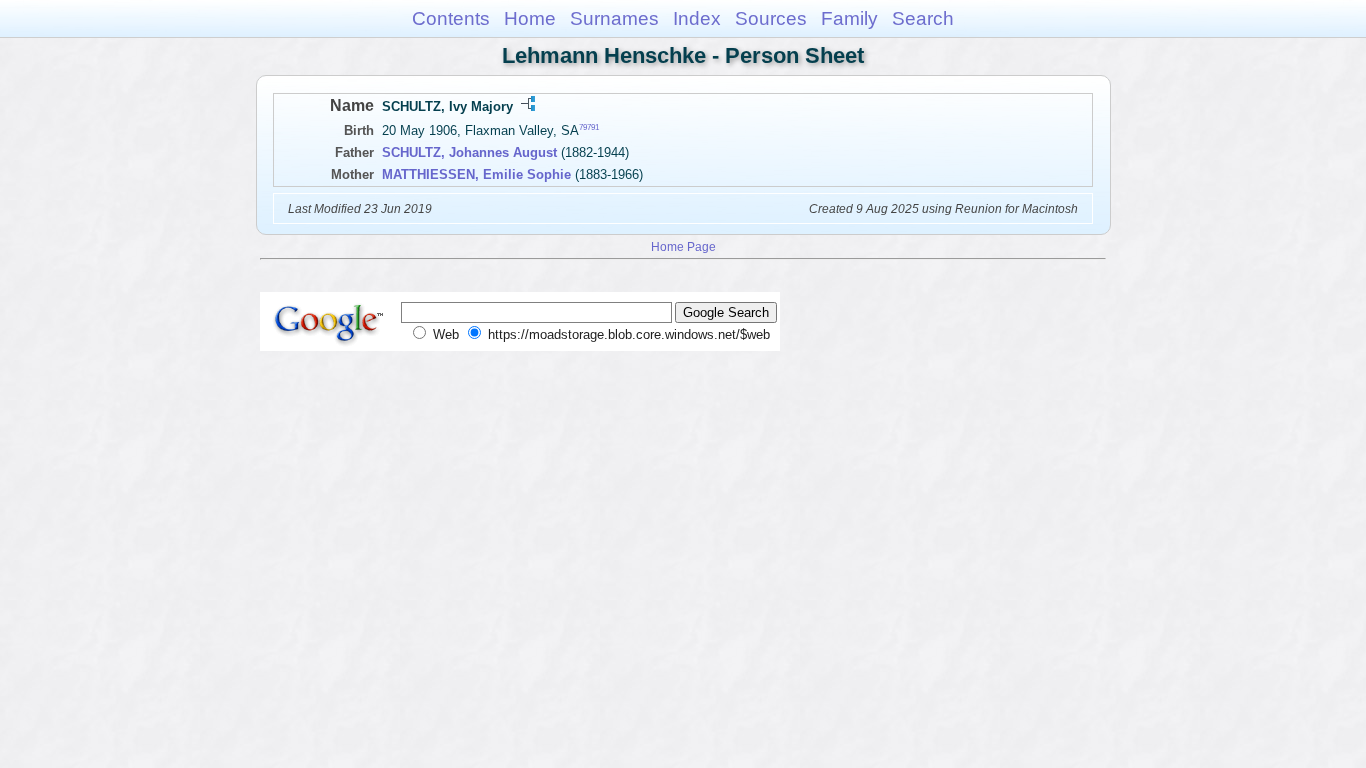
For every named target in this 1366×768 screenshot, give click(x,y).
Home (530, 18)
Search (923, 18)
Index (697, 18)
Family (849, 18)
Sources (771, 18)
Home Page (683, 246)
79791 (589, 127)
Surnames (614, 18)
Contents (451, 18)
